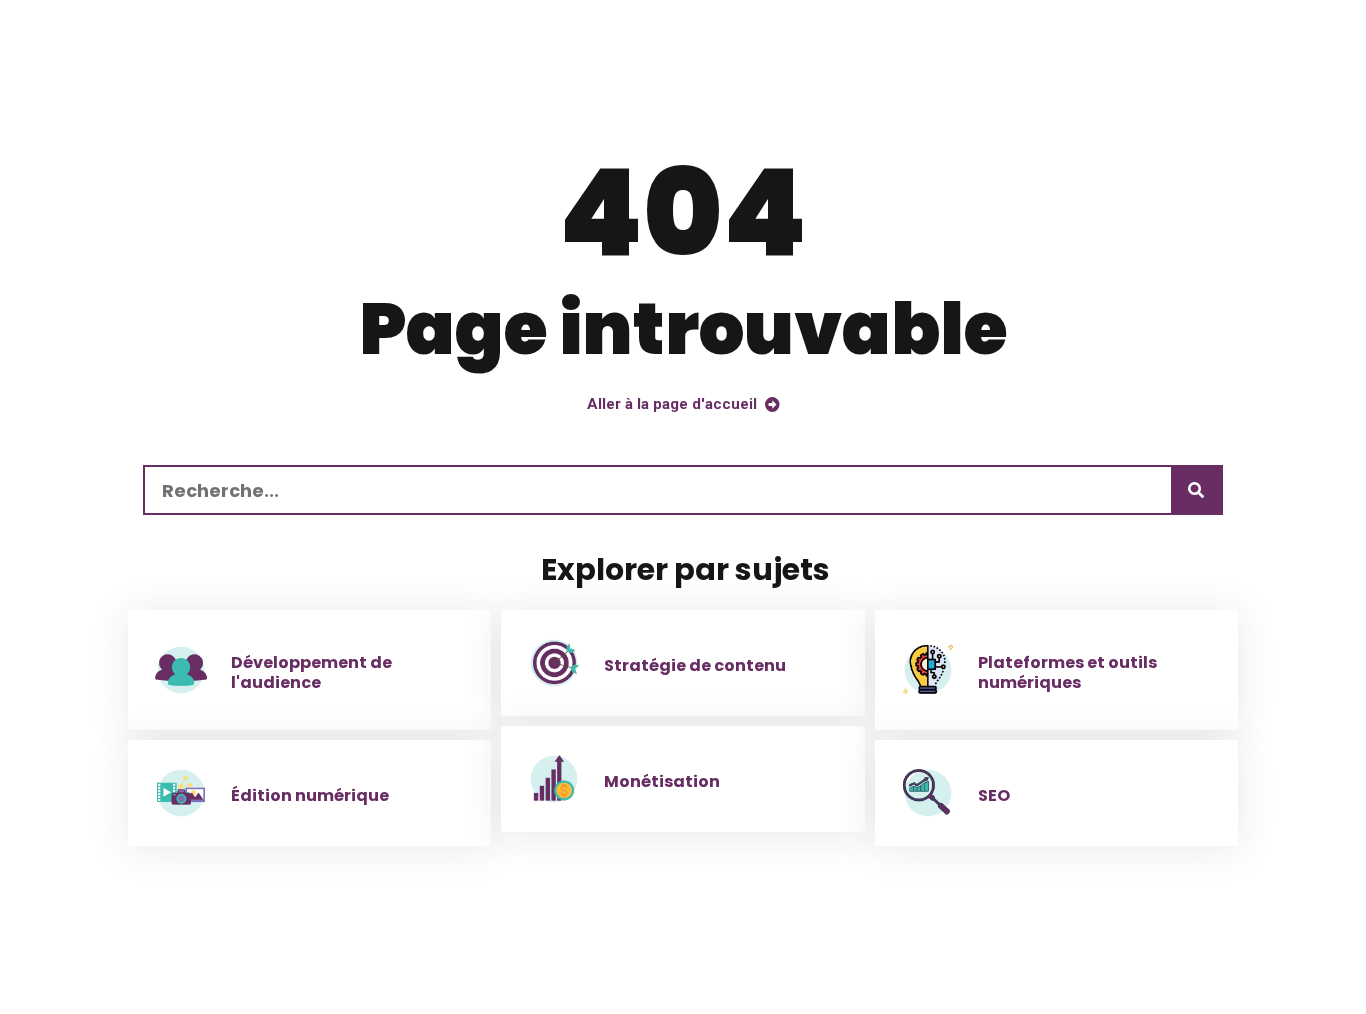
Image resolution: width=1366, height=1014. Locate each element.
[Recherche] (1196, 490)
